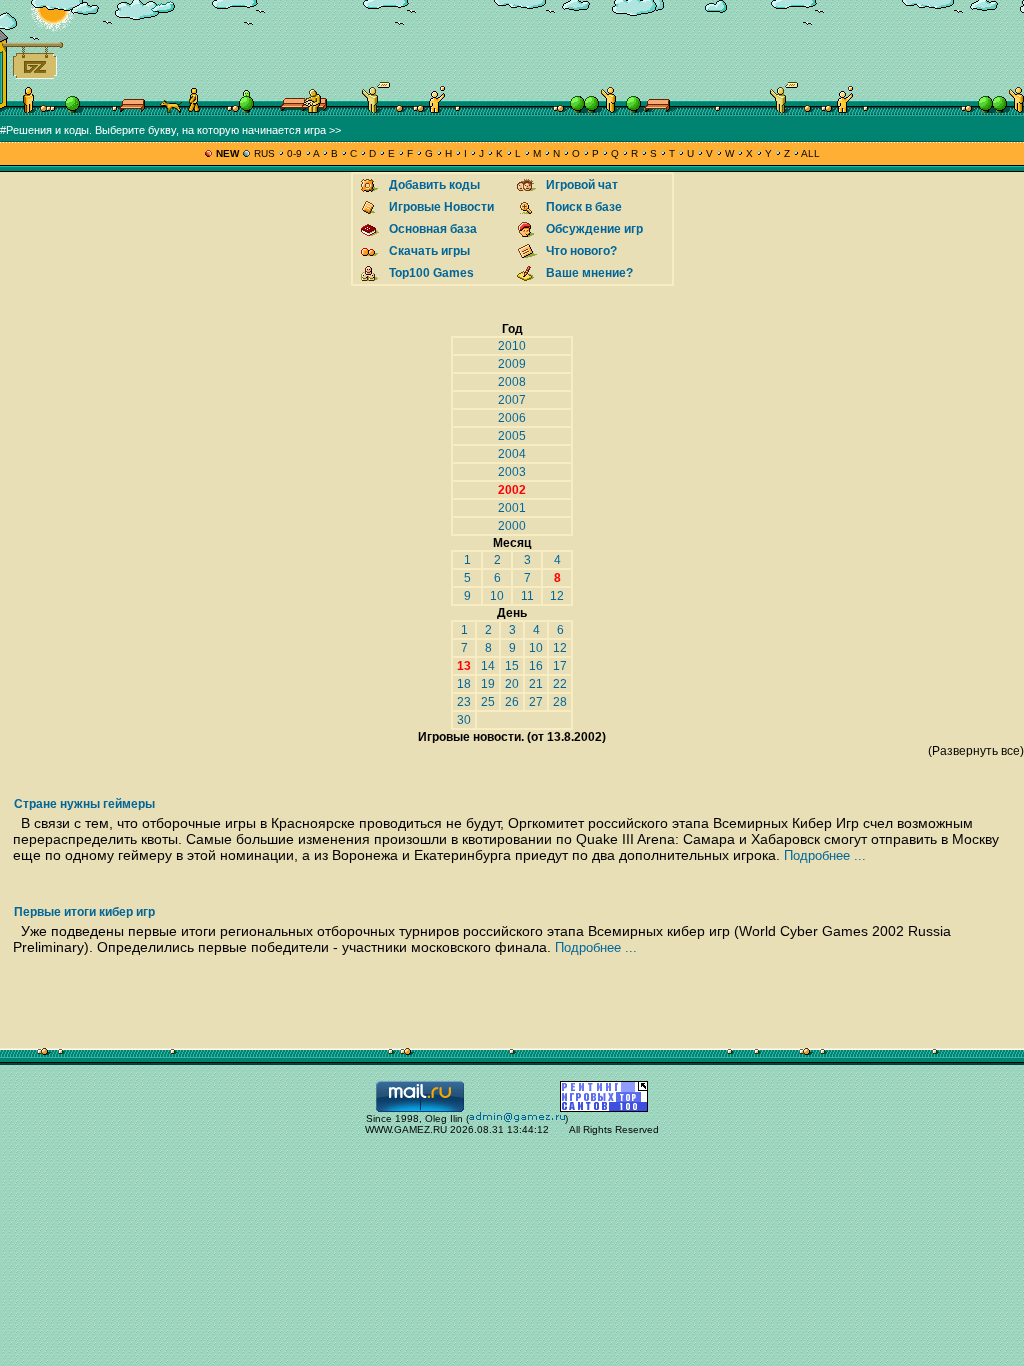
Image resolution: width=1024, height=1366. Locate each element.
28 (560, 702)
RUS (264, 153)
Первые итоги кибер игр (84, 912)
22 (560, 684)
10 (497, 596)
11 (527, 596)
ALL (809, 153)
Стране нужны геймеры (84, 804)
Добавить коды (434, 185)
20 (512, 684)
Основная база (433, 229)
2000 (512, 526)
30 (464, 720)
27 (536, 702)
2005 (512, 436)
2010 (512, 346)
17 (560, 666)
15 (512, 666)
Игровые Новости (441, 207)
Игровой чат (582, 185)
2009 (512, 364)
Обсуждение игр (594, 229)
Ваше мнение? (589, 273)
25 (488, 702)
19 (488, 684)
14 (488, 666)
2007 (512, 400)
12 (557, 596)
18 (464, 684)
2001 (512, 508)
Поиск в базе (584, 207)
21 (536, 684)
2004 (512, 454)
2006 (512, 418)
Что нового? (581, 251)
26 (512, 702)
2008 (512, 382)
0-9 (294, 153)
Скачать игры (429, 251)
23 (464, 702)
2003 (512, 472)
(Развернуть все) (976, 751)
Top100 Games (431, 273)
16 (536, 666)
